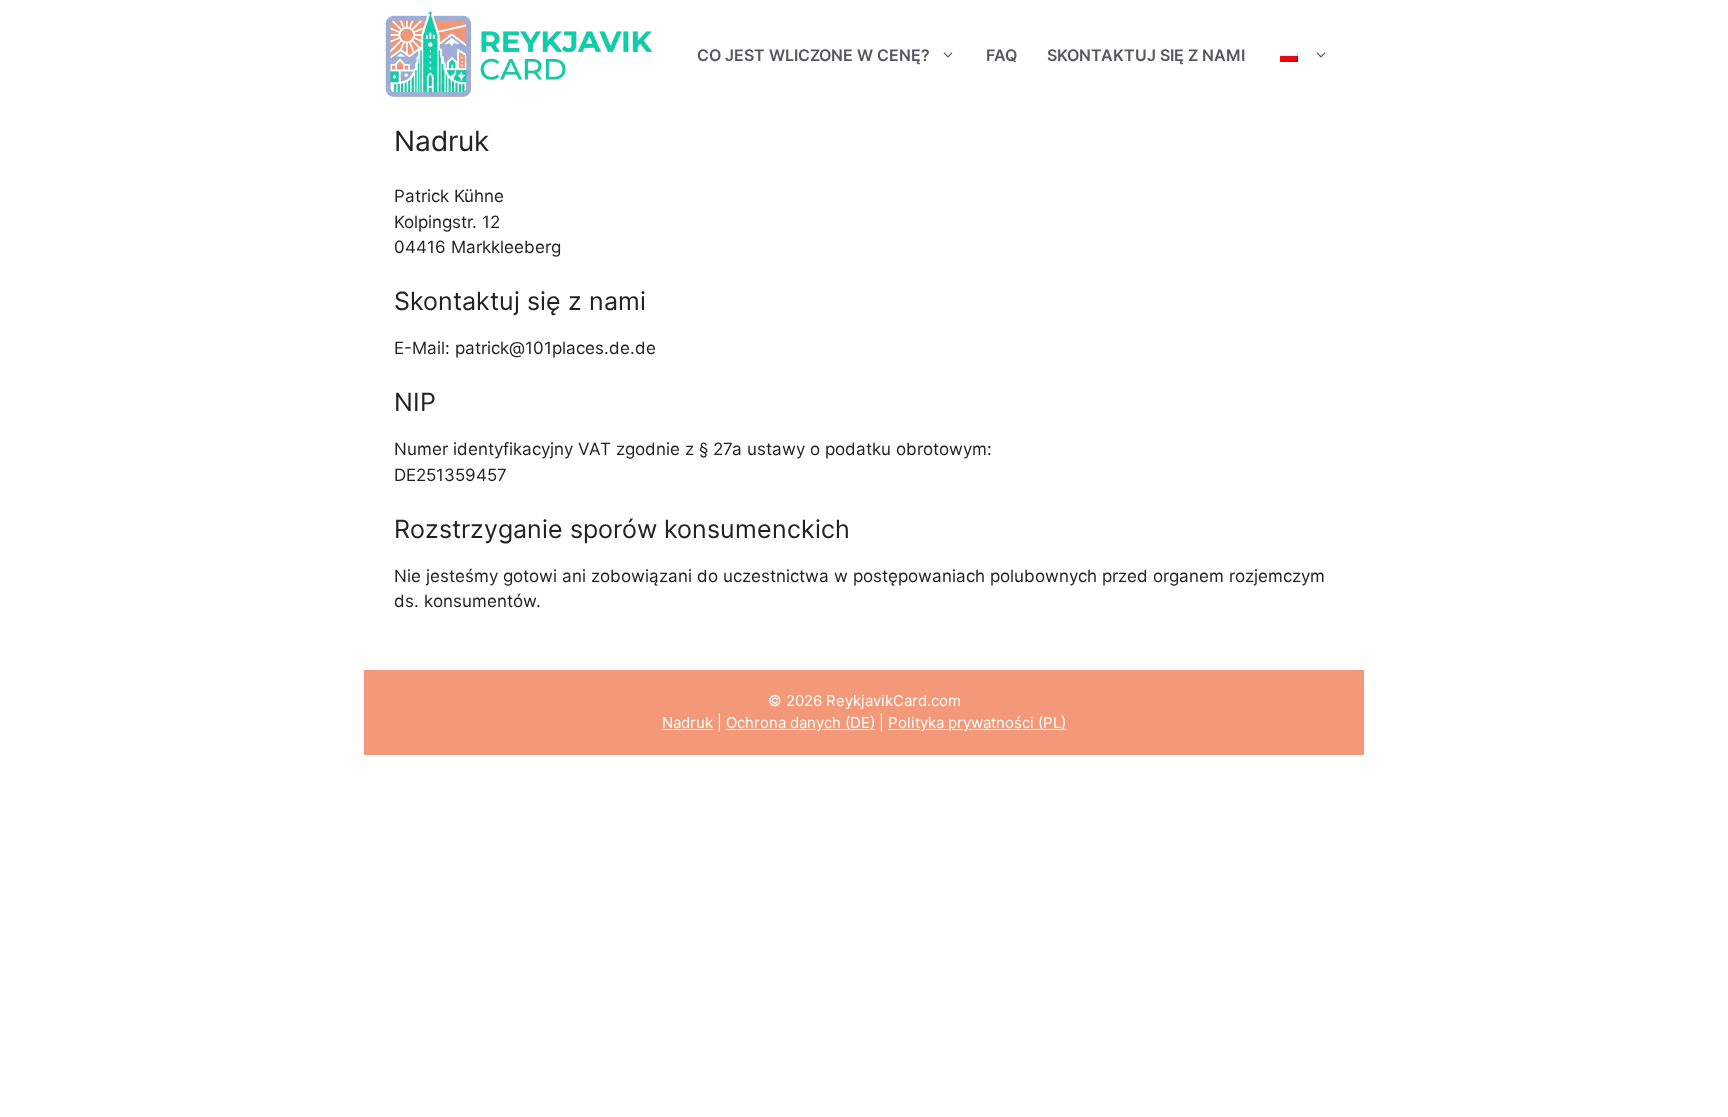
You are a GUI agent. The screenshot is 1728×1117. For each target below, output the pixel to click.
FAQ (1001, 55)
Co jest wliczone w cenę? (813, 55)
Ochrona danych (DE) (800, 722)
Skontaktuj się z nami (1146, 55)
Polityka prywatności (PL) (977, 722)
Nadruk (687, 722)
